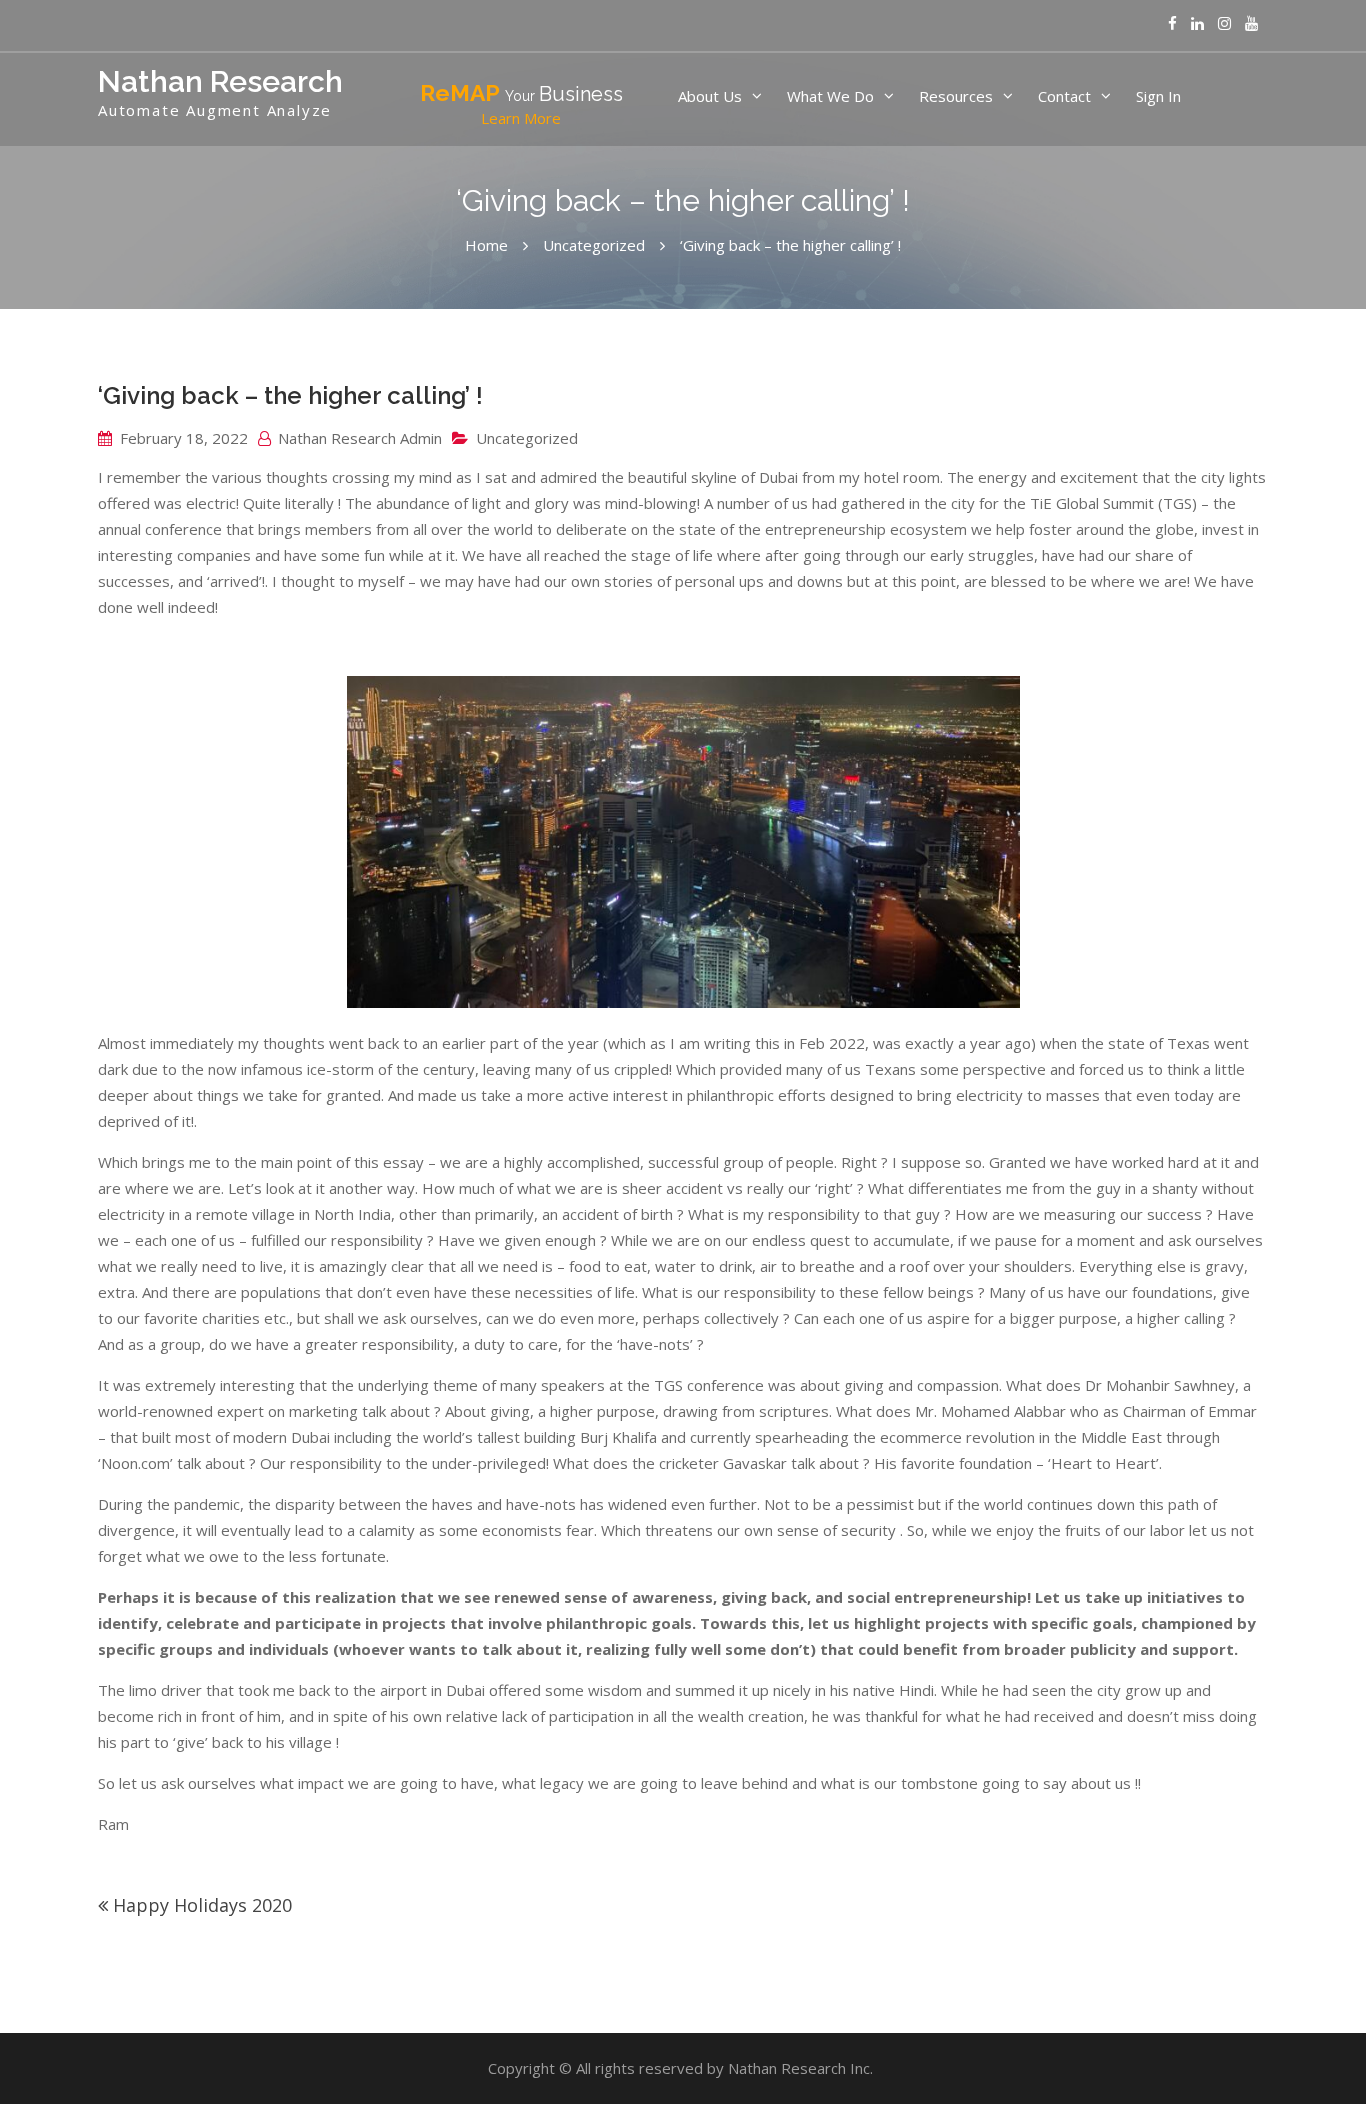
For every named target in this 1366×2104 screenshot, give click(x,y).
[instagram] (1224, 23)
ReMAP (521, 103)
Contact (1064, 96)
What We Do (830, 96)
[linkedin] (1197, 23)
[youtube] (1251, 23)
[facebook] (1172, 23)
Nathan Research (220, 81)
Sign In (1158, 96)
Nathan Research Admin (360, 438)
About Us (710, 96)
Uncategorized (527, 438)
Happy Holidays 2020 (202, 1905)
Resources (956, 96)
